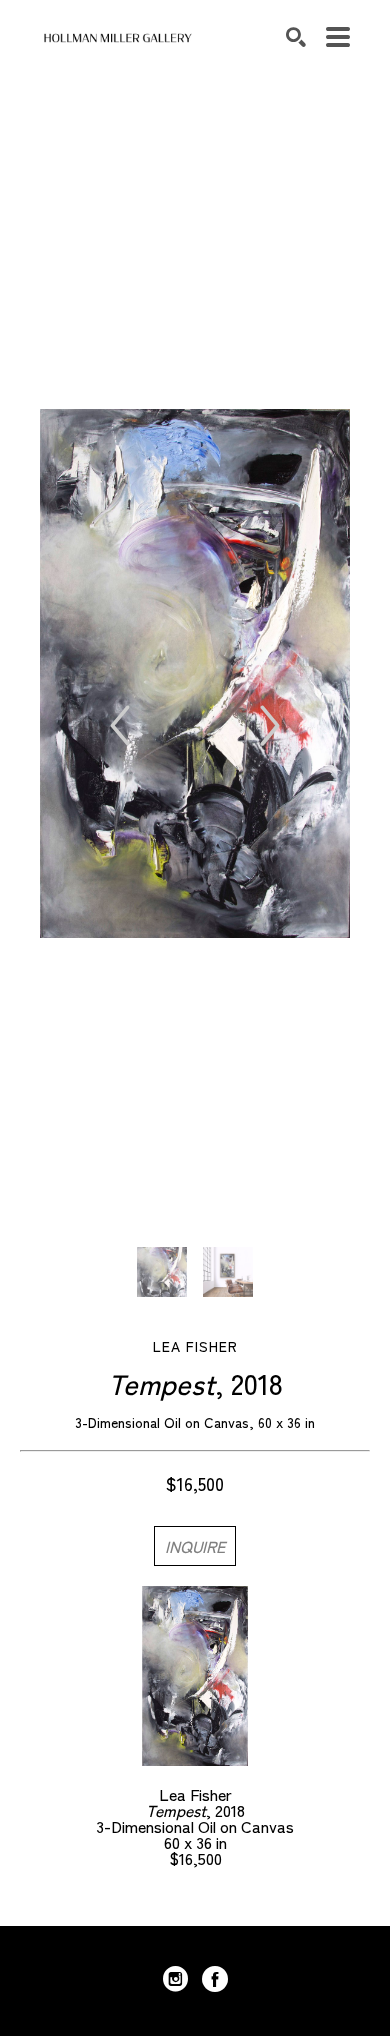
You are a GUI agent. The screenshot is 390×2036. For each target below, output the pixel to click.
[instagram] (175, 1979)
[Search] (296, 37)
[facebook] (215, 1979)
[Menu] (338, 37)
